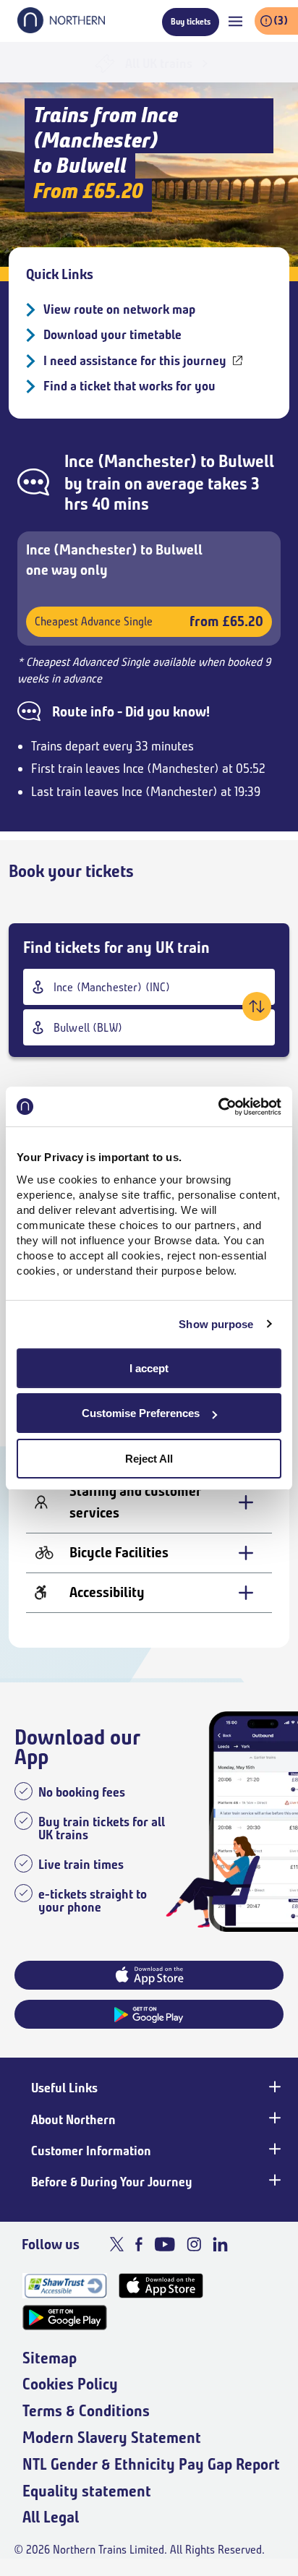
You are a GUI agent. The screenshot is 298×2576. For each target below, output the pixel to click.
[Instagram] (194, 2244)
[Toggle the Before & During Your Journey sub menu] (273, 2181)
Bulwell (246, 461)
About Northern (73, 2120)
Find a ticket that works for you (129, 386)
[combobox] (149, 987)
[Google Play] (65, 2318)
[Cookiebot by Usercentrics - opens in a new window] (218, 1107)
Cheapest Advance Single (149, 621)
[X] (117, 2244)
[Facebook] (139, 2244)
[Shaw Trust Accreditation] (65, 2286)
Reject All (149, 1459)
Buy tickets (191, 21)
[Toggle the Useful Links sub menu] (273, 2087)
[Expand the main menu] (235, 21)
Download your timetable (112, 335)
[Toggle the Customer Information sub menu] (273, 2149)
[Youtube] (165, 2244)
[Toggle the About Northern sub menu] (273, 2118)
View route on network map (119, 309)
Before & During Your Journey (112, 2182)
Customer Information (91, 2151)
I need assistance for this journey (135, 361)
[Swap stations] (257, 1006)
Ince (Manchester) (131, 461)
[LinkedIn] (220, 2244)
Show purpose (216, 1324)
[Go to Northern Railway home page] (61, 29)
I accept (149, 1368)
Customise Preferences (141, 1413)
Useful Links (64, 2088)
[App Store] (161, 2286)
